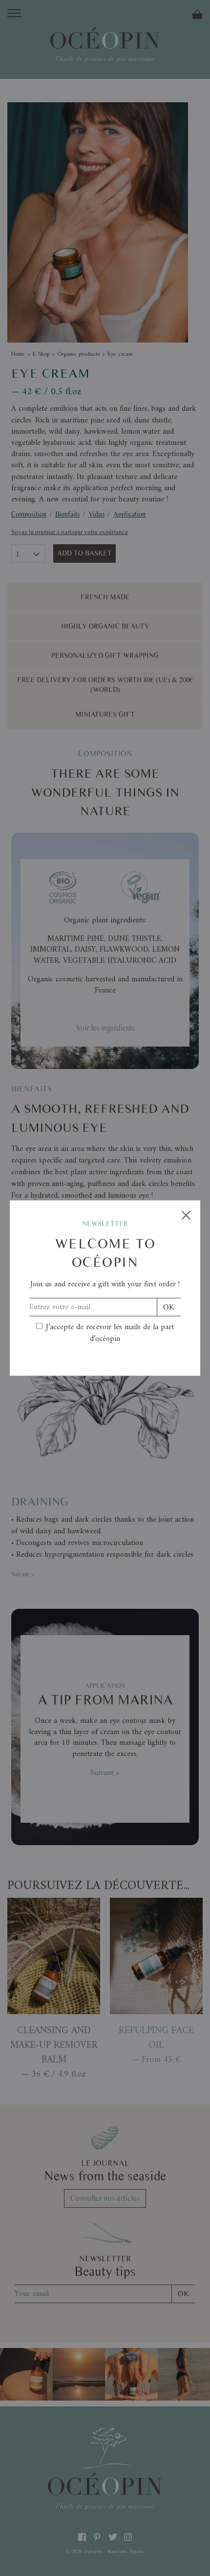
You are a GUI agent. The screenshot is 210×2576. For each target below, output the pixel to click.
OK (169, 1307)
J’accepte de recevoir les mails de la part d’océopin (110, 1333)
